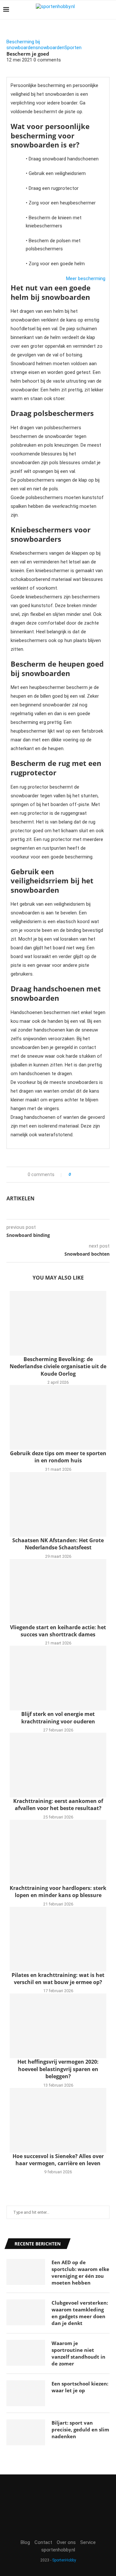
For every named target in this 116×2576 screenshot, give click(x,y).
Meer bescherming (86, 278)
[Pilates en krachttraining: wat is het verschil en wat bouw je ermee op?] (58, 1939)
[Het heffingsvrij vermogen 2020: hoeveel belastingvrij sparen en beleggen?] (58, 2026)
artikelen (20, 1198)
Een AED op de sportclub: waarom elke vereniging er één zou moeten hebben (80, 2272)
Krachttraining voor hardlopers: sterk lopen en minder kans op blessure (58, 1892)
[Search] (110, 10)
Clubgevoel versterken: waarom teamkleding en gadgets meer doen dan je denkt (80, 2313)
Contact (43, 2542)
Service (88, 2542)
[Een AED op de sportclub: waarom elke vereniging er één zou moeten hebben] (26, 2272)
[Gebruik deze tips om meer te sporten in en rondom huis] (58, 1417)
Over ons (66, 2542)
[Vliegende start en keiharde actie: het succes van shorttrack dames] (58, 1591)
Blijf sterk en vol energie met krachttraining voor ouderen (58, 1718)
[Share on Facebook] (78, 1175)
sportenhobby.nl (58, 2550)
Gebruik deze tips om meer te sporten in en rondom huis (58, 1457)
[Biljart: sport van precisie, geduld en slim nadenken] (26, 2432)
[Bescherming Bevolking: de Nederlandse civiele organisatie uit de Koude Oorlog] (58, 1323)
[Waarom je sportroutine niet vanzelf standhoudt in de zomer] (26, 2353)
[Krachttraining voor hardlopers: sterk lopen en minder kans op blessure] (58, 1852)
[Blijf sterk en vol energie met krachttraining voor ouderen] (58, 1678)
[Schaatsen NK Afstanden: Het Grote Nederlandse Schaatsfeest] (58, 1504)
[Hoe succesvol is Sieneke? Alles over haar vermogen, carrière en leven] (58, 2120)
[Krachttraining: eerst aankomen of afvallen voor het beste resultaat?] (58, 1765)
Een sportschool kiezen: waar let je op (80, 2387)
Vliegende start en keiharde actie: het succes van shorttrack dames (58, 1631)
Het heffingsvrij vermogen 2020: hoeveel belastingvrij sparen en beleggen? (58, 2069)
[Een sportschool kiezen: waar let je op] (26, 2393)
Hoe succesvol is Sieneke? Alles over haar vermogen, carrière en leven (58, 2160)
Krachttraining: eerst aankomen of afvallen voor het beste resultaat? (58, 1805)
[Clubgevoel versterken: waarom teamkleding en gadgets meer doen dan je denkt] (26, 2312)
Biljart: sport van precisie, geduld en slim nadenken (80, 2429)
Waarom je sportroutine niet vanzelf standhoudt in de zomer (78, 2353)
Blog (25, 2542)
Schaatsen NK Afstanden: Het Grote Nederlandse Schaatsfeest (58, 1544)
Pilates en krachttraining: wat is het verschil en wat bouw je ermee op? (58, 1979)
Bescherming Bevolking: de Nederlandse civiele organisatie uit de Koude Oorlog (58, 1366)
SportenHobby (64, 2560)
